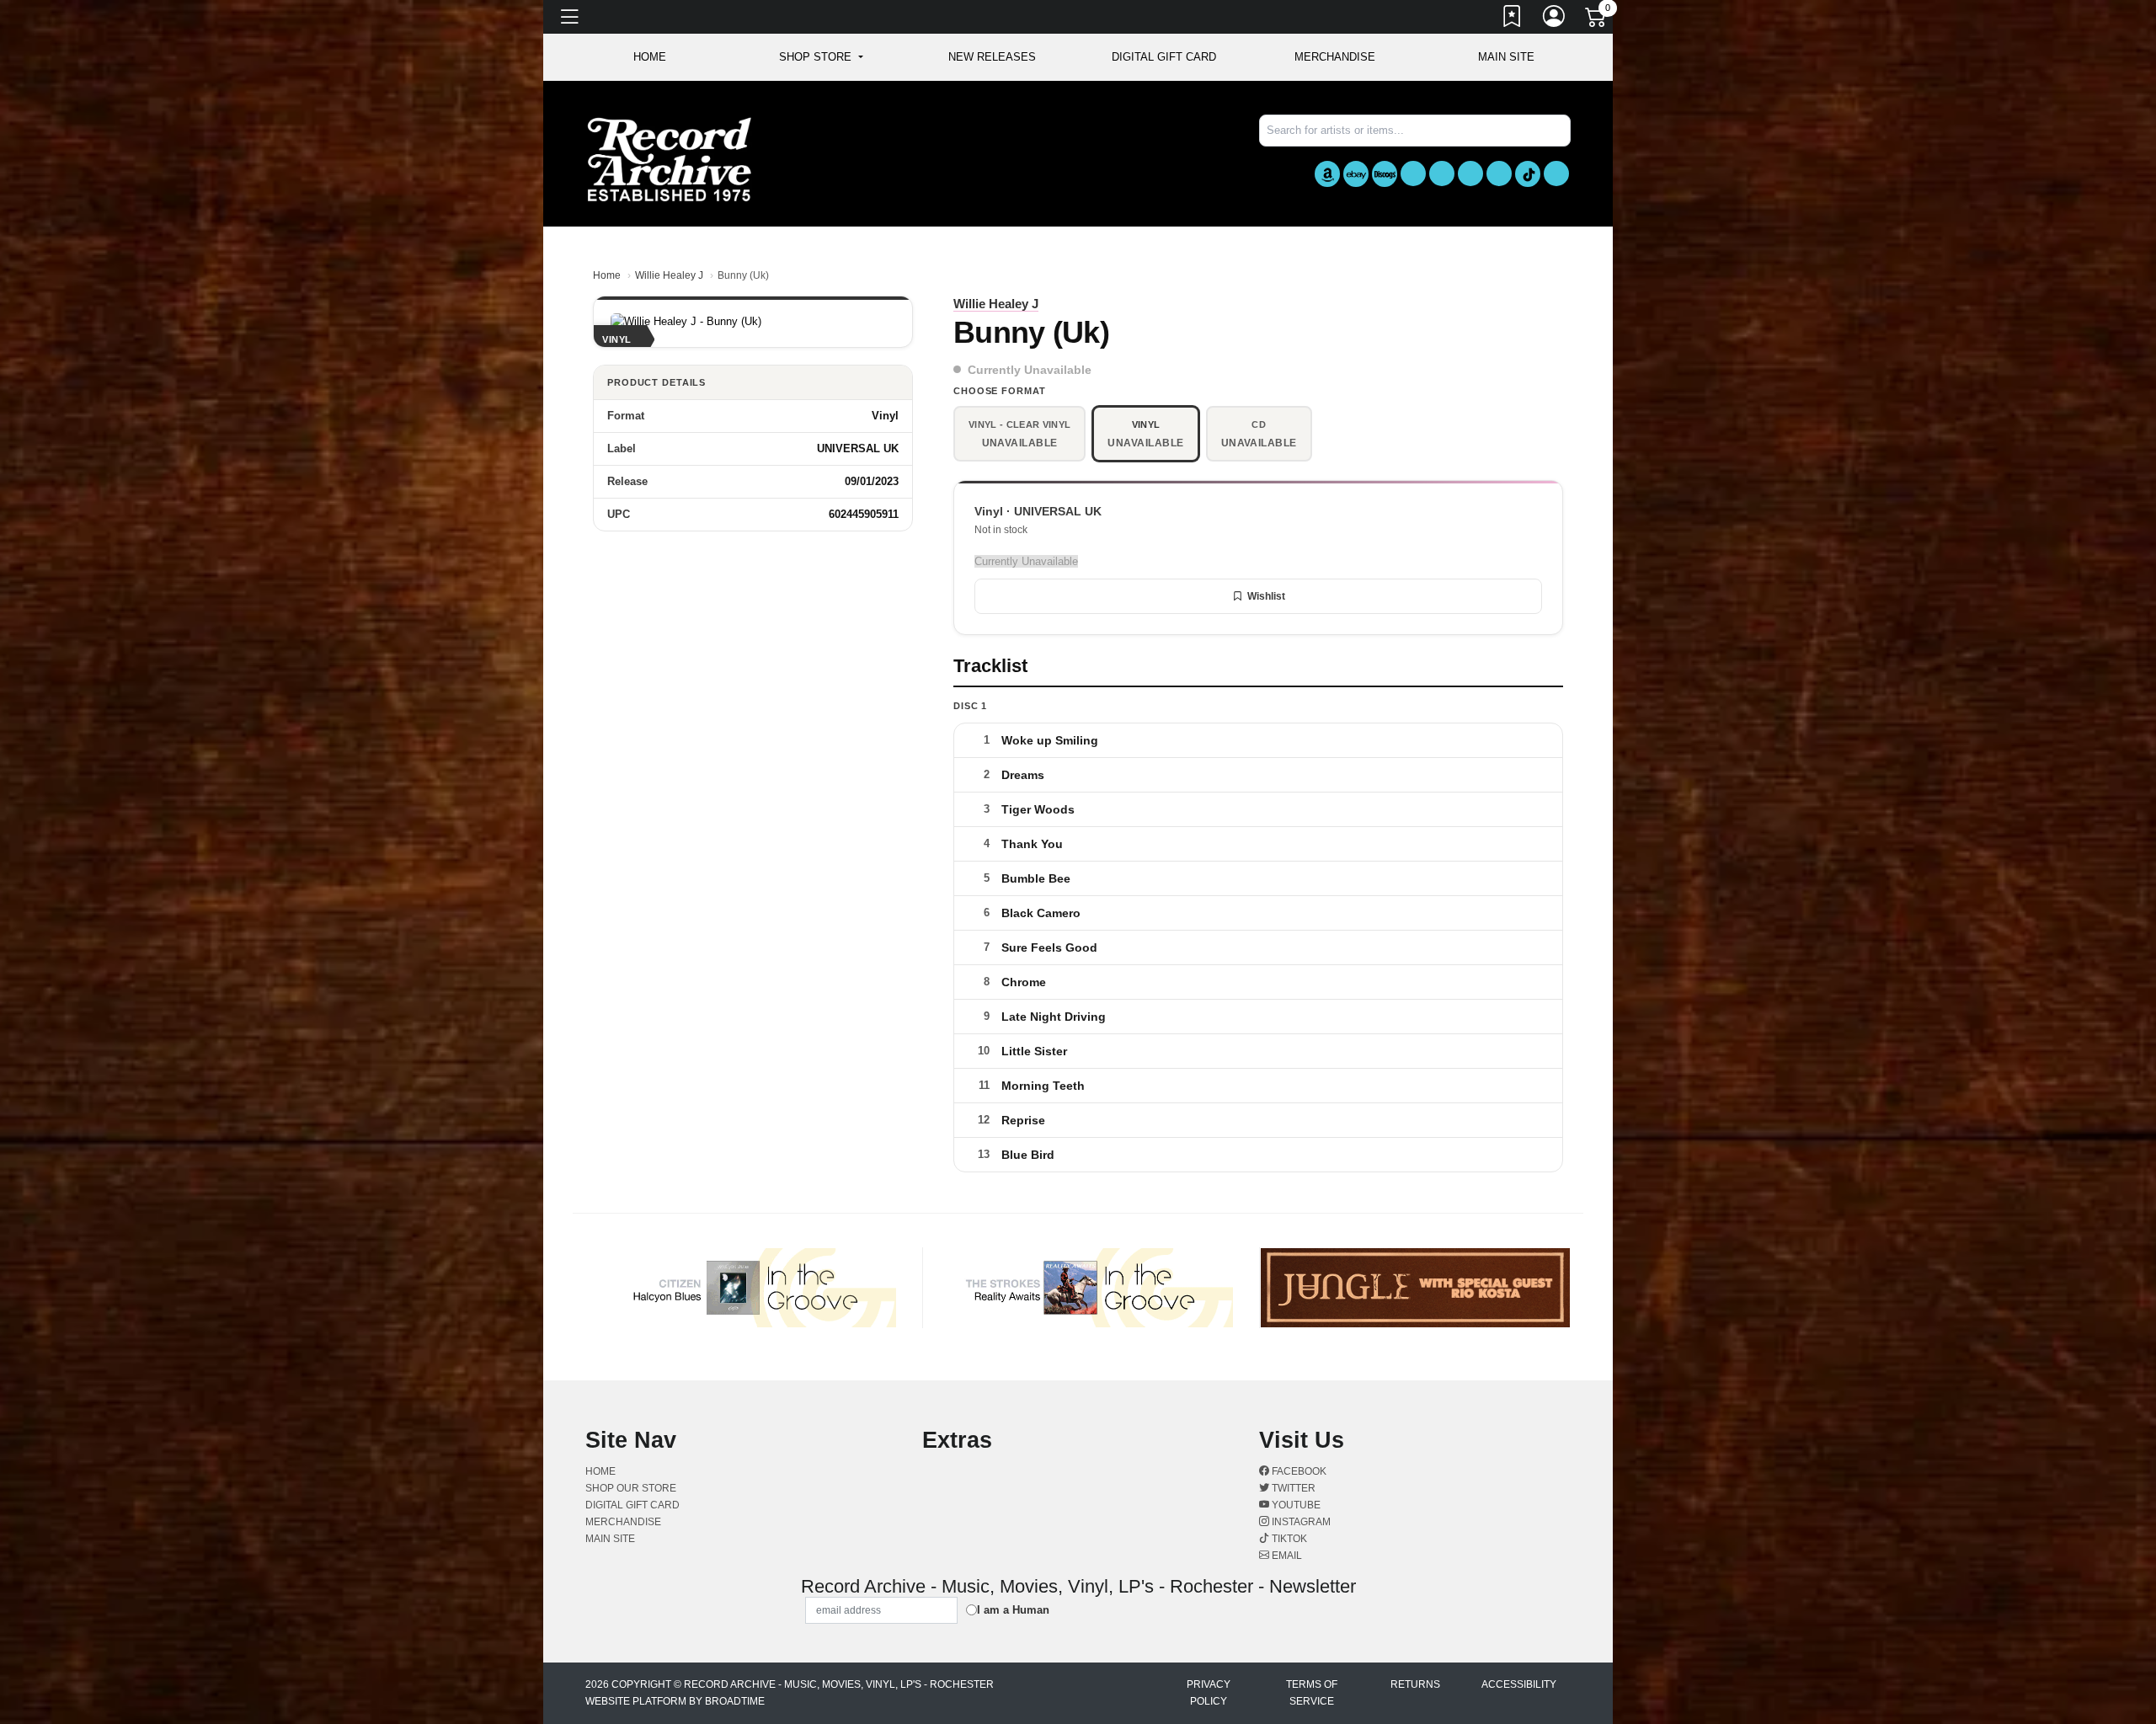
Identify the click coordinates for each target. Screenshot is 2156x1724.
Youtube (1295, 1505)
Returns (1415, 1684)
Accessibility (1519, 1684)
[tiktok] (1528, 174)
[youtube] (1470, 173)
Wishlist (1266, 596)
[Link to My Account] (1555, 19)
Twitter (1292, 1488)
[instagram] (1499, 173)
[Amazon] (1327, 174)
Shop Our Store (631, 1488)
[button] (821, 57)
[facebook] (1413, 173)
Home (607, 275)
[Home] (670, 159)
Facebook (1298, 1471)
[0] (1597, 20)
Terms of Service (1312, 1693)
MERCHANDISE (1335, 57)
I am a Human (1013, 1610)
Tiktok (1288, 1539)
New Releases (992, 57)
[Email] (1556, 173)
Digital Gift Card (1164, 57)
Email (1286, 1556)
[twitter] (1442, 173)
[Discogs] (1385, 174)
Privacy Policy (1209, 1693)
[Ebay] (1356, 174)
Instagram (1300, 1522)
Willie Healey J (669, 275)
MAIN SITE (1506, 57)
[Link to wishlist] (1513, 19)
